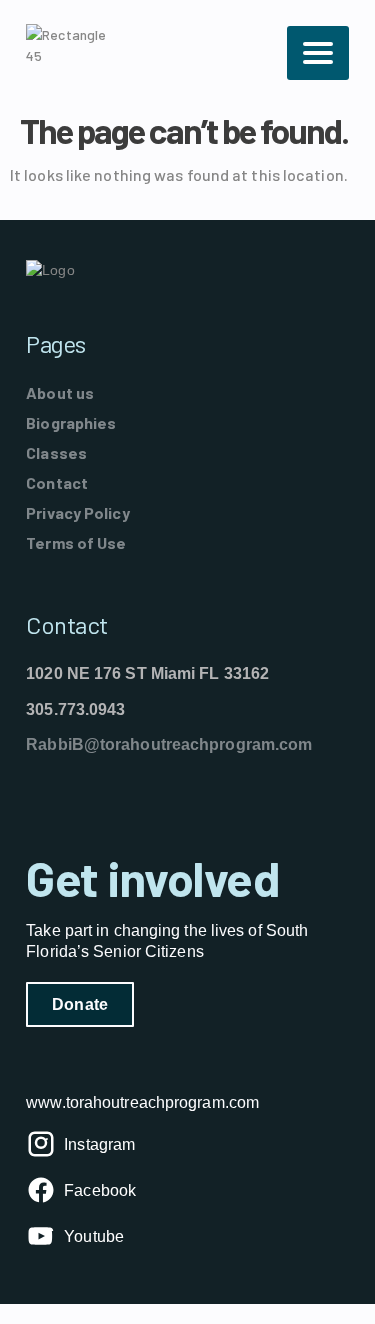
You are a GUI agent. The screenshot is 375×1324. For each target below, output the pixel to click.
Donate (80, 1004)
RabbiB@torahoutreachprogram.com (169, 744)
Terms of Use (76, 542)
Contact (57, 482)
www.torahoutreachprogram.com (142, 1102)
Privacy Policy (77, 512)
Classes (56, 452)
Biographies (71, 422)
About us (60, 392)
